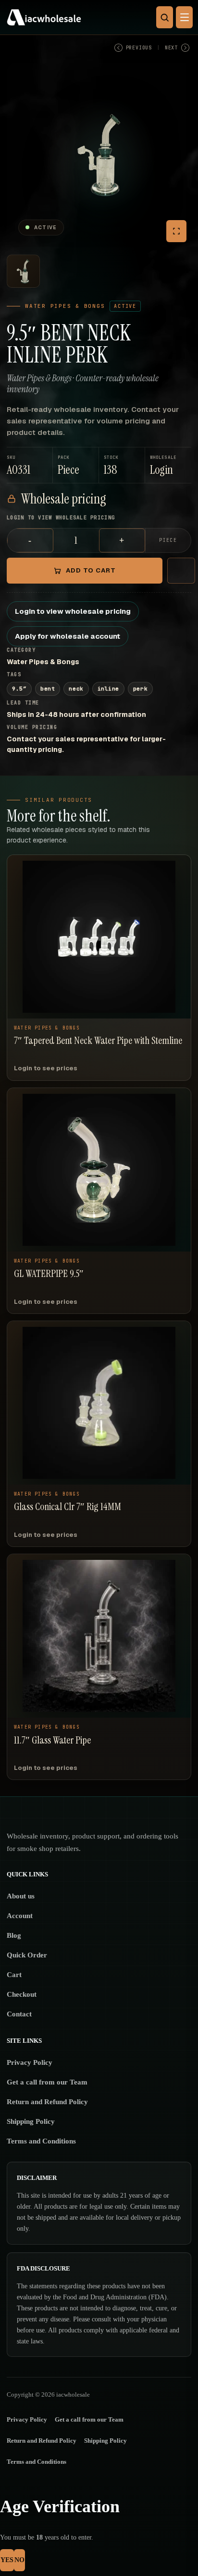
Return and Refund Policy (47, 2102)
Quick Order (27, 1955)
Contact (19, 2014)
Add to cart (91, 570)
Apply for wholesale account (68, 636)
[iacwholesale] (97, 17)
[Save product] (181, 571)
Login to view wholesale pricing (73, 611)
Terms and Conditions (41, 2141)
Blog (14, 1935)
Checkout (22, 1994)
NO (19, 2560)
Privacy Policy (30, 2062)
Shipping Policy (31, 2121)
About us (21, 1896)
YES (7, 2560)
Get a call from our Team (47, 2082)
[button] (168, 465)
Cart (14, 1975)
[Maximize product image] (176, 231)
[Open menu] (184, 17)
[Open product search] (165, 17)
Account (20, 1916)
